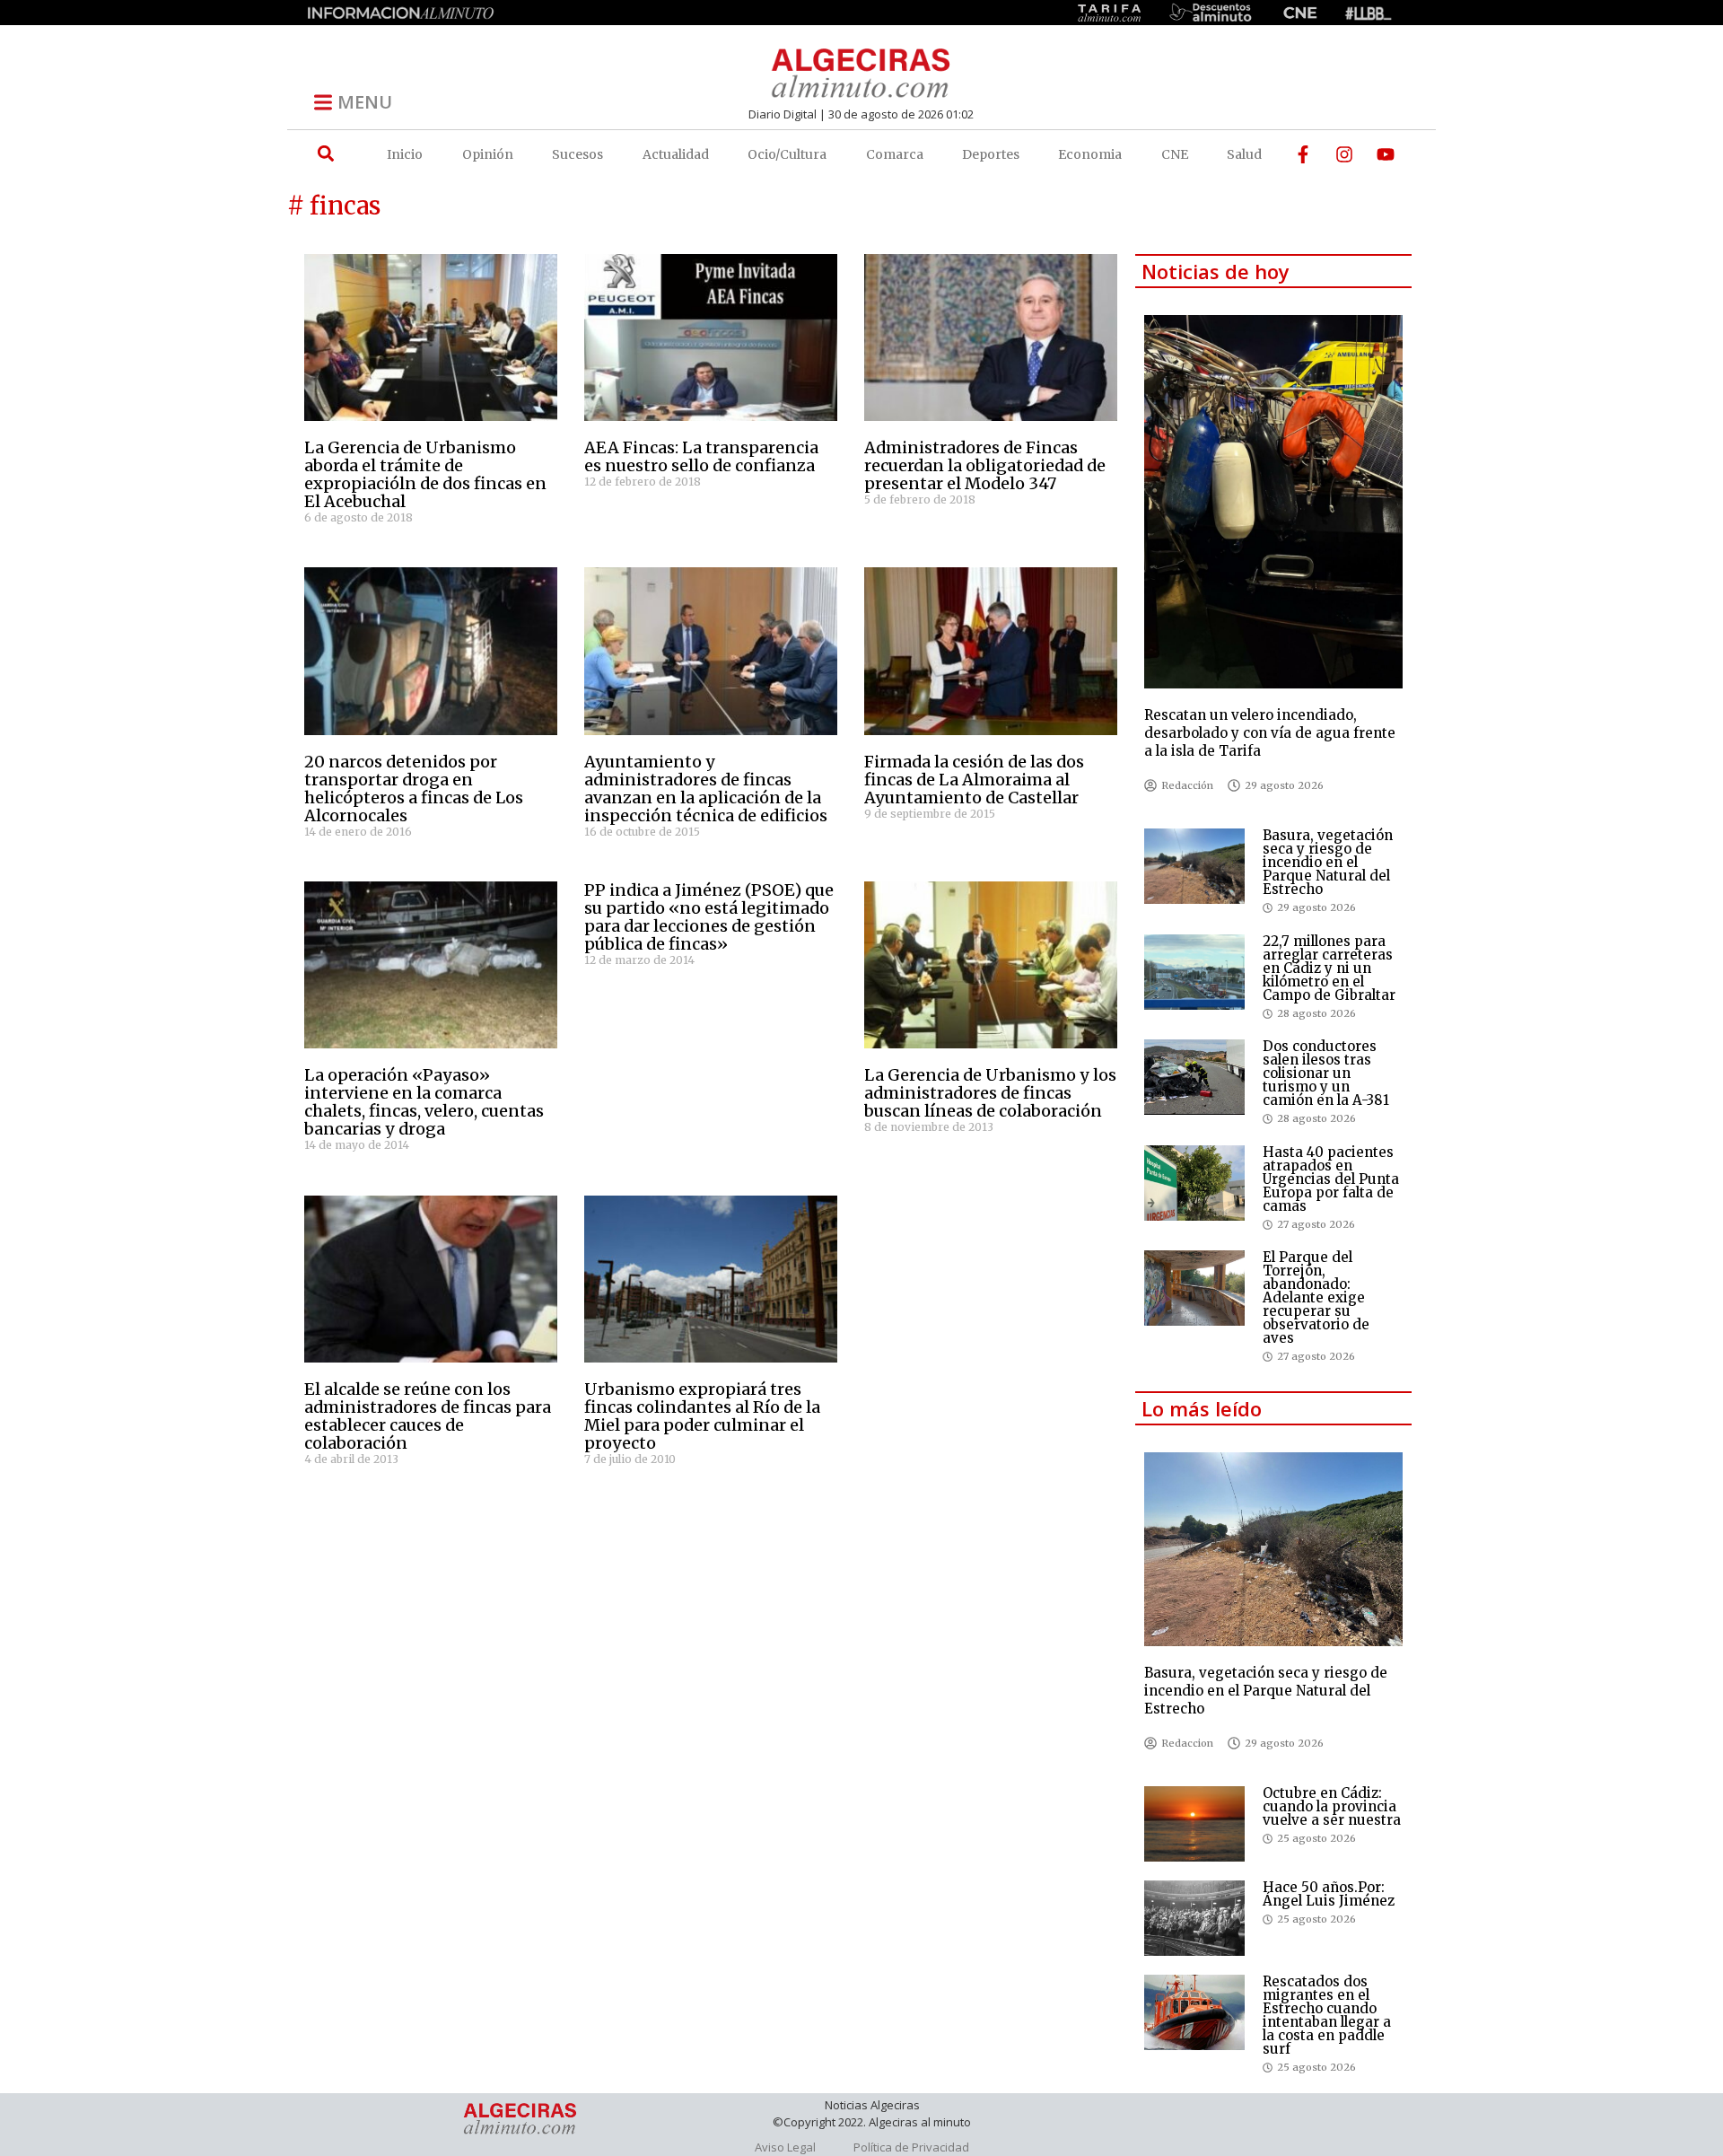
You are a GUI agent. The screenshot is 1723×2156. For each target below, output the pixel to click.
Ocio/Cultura (787, 154)
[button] (325, 154)
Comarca (895, 154)
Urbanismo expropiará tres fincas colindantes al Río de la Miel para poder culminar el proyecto (702, 1416)
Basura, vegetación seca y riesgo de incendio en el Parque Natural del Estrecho (1328, 862)
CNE (1175, 154)
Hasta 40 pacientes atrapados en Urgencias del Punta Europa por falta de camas (1331, 1179)
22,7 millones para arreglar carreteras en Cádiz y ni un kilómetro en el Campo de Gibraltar (1329, 968)
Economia (1090, 154)
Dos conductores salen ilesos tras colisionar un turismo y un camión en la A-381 (1326, 1073)
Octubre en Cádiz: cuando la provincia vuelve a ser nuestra (1332, 1806)
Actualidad (676, 154)
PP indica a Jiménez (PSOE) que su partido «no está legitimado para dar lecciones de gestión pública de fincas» (709, 917)
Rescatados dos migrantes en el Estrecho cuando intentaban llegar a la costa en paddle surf (1327, 2015)
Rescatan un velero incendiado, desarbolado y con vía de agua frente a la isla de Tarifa (1270, 733)
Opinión (488, 154)
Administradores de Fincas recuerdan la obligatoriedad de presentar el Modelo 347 (985, 465)
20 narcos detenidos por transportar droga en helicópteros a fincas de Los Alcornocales (414, 789)
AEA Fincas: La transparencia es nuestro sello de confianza (701, 456)
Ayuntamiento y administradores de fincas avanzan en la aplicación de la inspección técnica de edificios (706, 789)
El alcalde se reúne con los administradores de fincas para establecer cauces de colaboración (428, 1416)
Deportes (991, 154)
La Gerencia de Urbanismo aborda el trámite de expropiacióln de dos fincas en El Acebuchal (425, 474)
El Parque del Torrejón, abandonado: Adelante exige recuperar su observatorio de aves (1316, 1297)
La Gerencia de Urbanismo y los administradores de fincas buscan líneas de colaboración (990, 1093)
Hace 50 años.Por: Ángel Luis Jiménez (1329, 1894)
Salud (1244, 154)
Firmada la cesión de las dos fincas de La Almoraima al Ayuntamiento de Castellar (974, 780)
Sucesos (577, 154)
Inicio (405, 154)
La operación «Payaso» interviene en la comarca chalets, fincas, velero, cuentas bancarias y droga (424, 1102)
